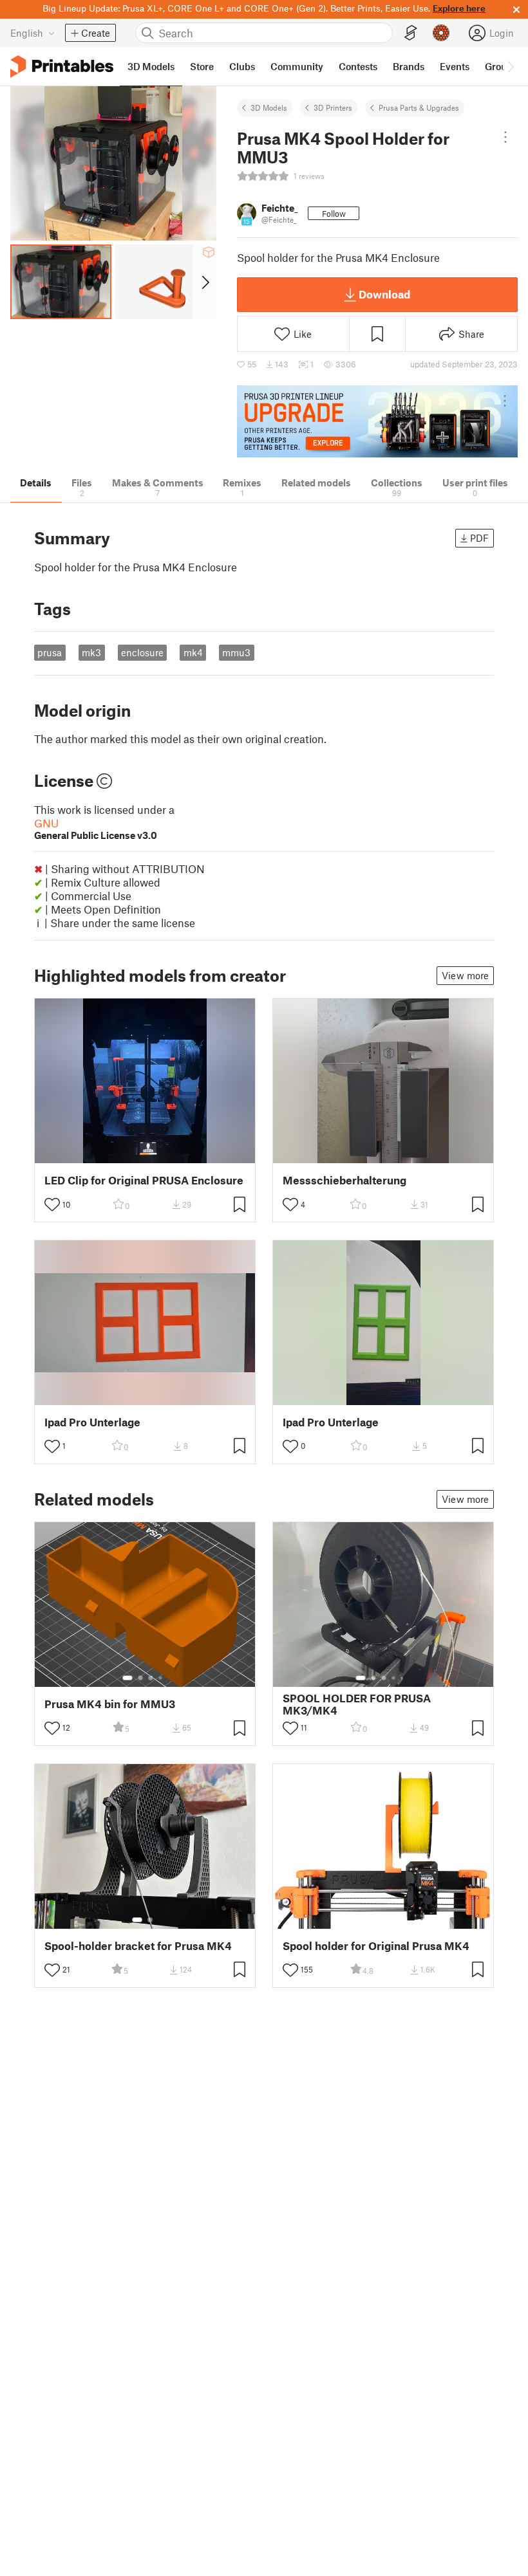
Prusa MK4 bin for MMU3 (110, 1704)
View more (465, 975)
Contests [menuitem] (358, 66)
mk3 (91, 652)
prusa (50, 652)
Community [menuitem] (297, 66)
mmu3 (236, 652)
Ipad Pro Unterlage (92, 1422)
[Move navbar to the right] (510, 66)
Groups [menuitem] (501, 66)
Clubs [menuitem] (242, 66)
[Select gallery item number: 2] (140, 1678)
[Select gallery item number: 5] (403, 1678)
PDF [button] (479, 538)
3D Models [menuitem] (151, 66)
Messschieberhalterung (344, 1180)
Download (384, 294)
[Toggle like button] (52, 1204)
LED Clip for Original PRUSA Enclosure (144, 1180)
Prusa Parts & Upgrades (419, 107)
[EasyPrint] (411, 33)
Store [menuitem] (202, 66)
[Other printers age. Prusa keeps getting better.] (377, 422)
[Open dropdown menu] (505, 137)
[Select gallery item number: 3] (151, 1678)
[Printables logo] (62, 67)
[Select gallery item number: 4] (161, 1678)
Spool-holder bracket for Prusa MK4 (138, 1946)
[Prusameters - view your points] (441, 33)
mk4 (193, 652)
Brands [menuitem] (409, 66)
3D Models (269, 107)
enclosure (142, 652)
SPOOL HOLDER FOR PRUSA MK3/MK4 (357, 1704)
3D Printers (333, 107)
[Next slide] (204, 282)
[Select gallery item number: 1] (127, 1678)
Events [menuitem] (455, 66)
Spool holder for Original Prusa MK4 (376, 1946)
